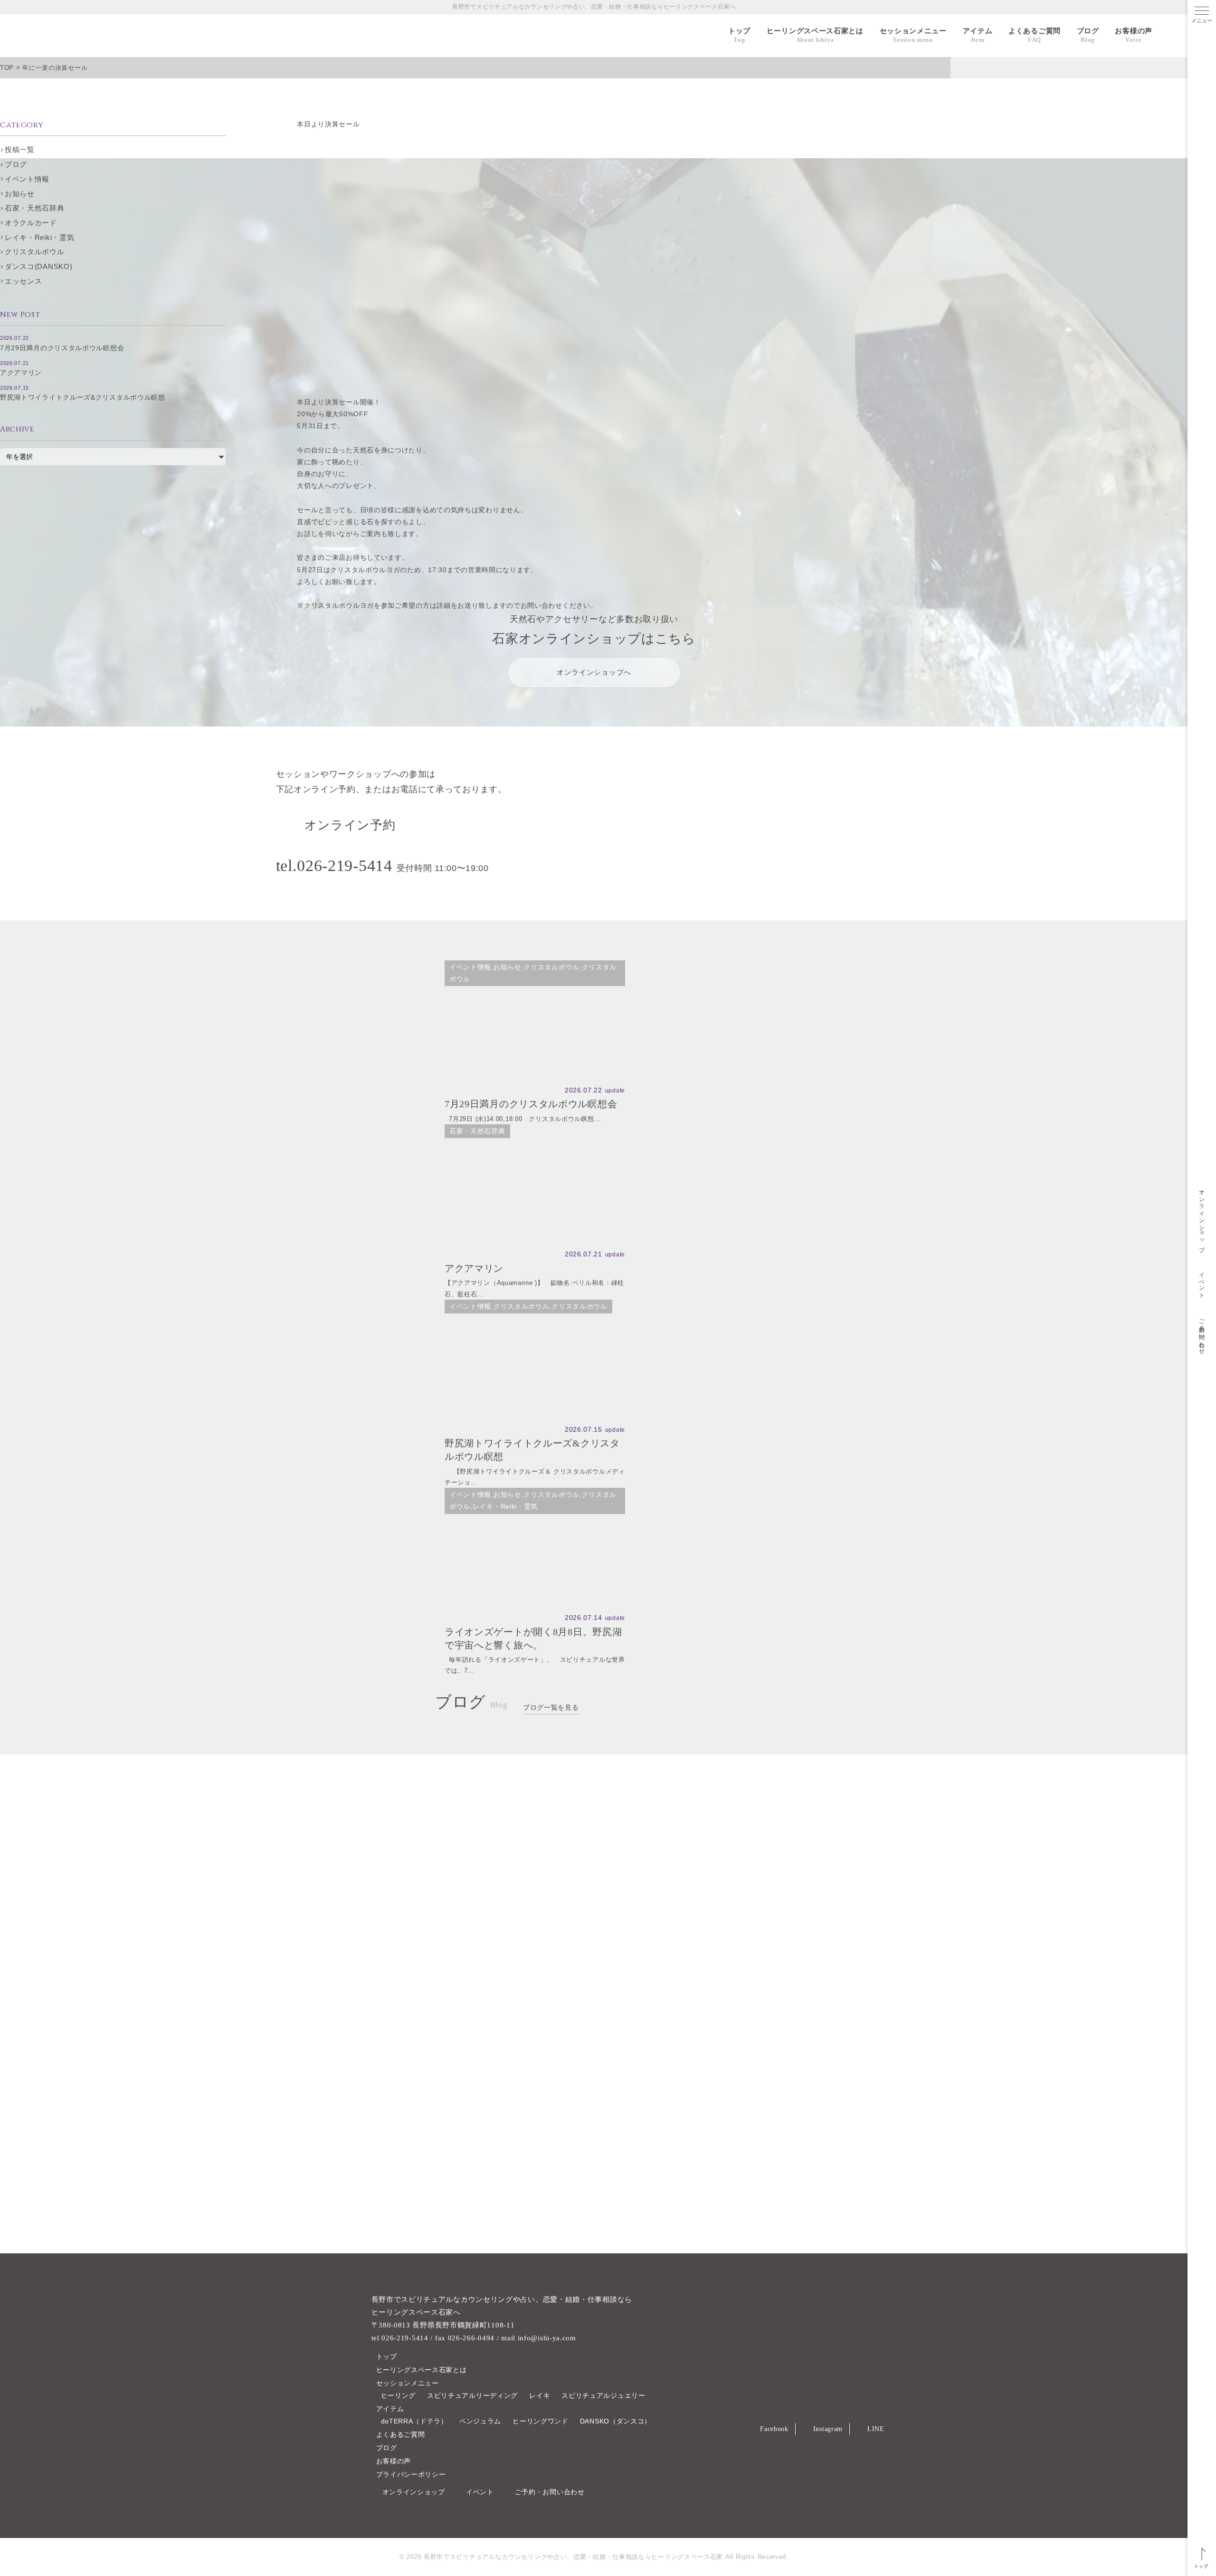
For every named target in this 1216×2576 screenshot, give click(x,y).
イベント (1202, 1282)
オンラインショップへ (594, 672)
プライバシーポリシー (411, 2474)
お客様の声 (1134, 35)
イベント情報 (27, 179)
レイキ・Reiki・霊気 (39, 237)
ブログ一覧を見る (551, 1707)
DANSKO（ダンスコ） (616, 2421)
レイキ (540, 2395)
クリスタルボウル (35, 252)
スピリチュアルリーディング (472, 2395)
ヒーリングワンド (541, 2421)
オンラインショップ (1202, 1217)
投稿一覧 (20, 149)
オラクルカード (31, 223)
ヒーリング (399, 2395)
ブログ (1088, 35)
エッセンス (24, 281)
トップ (739, 35)
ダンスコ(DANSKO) (38, 266)
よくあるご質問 (1035, 35)
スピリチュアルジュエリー (603, 2395)
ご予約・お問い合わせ (1202, 1334)
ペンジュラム (480, 2421)
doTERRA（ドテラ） (414, 2421)
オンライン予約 (350, 825)
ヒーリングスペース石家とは (815, 35)
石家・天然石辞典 (35, 208)
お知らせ (20, 194)
